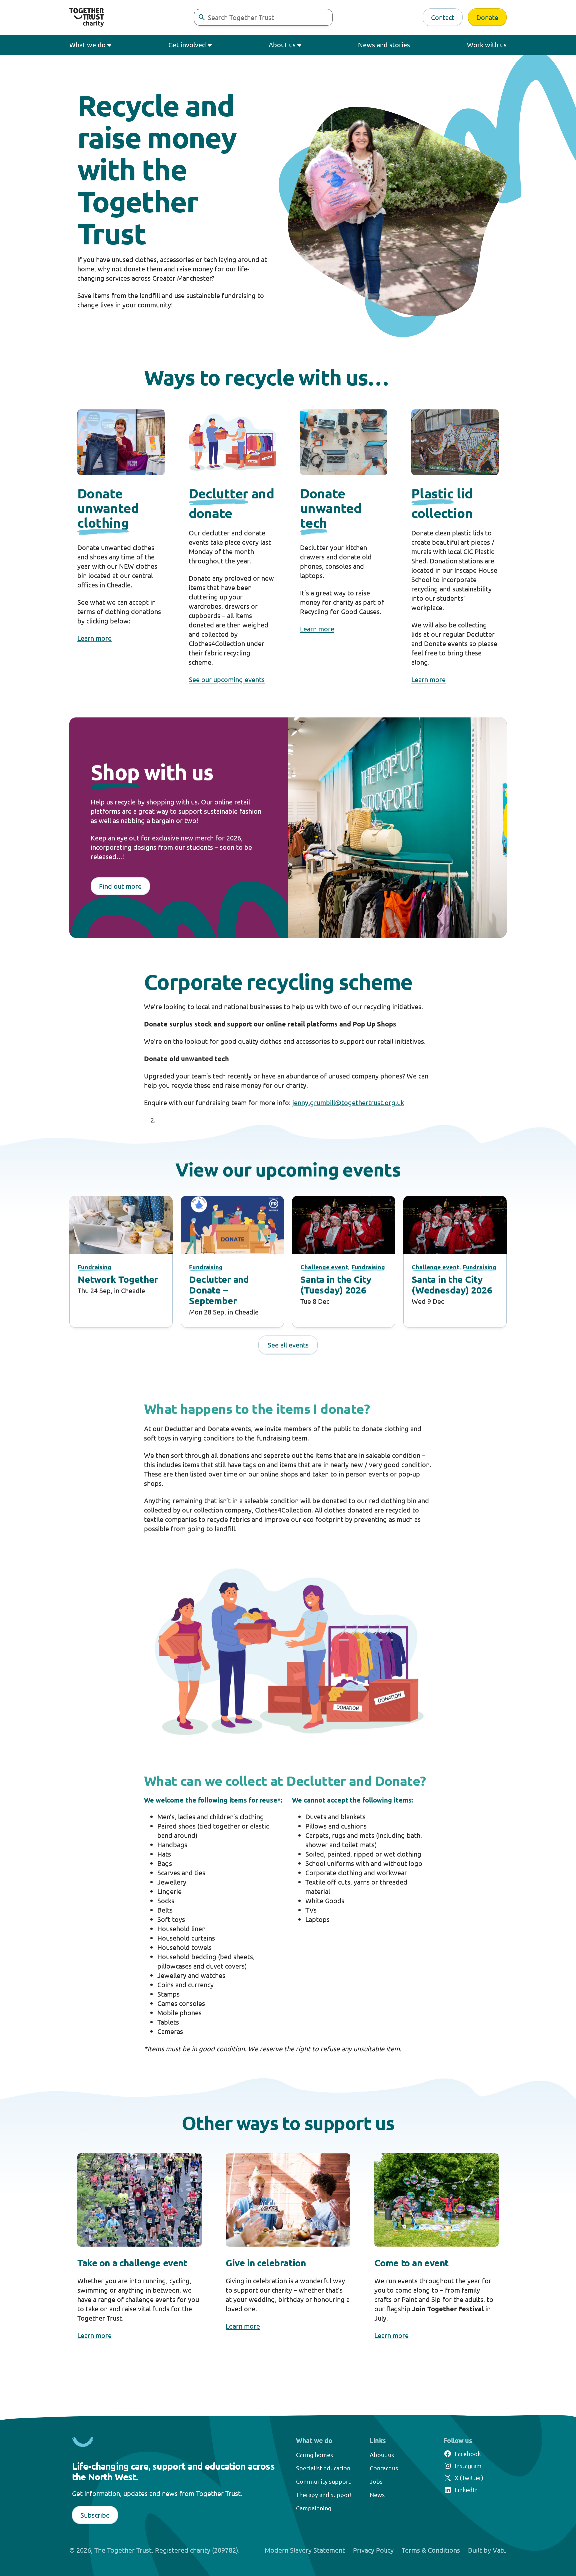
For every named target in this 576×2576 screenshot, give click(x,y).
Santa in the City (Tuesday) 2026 (336, 1284)
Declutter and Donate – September (219, 1290)
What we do (87, 45)
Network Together (118, 1279)
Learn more (94, 638)
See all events (288, 1345)
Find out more (120, 886)
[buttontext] (202, 17)
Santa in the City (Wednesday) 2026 (452, 1284)
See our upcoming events (227, 679)
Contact (443, 17)
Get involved (187, 45)
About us (282, 45)
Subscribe (95, 2515)
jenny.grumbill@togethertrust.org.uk (348, 1102)
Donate (487, 17)
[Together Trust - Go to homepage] (87, 17)
